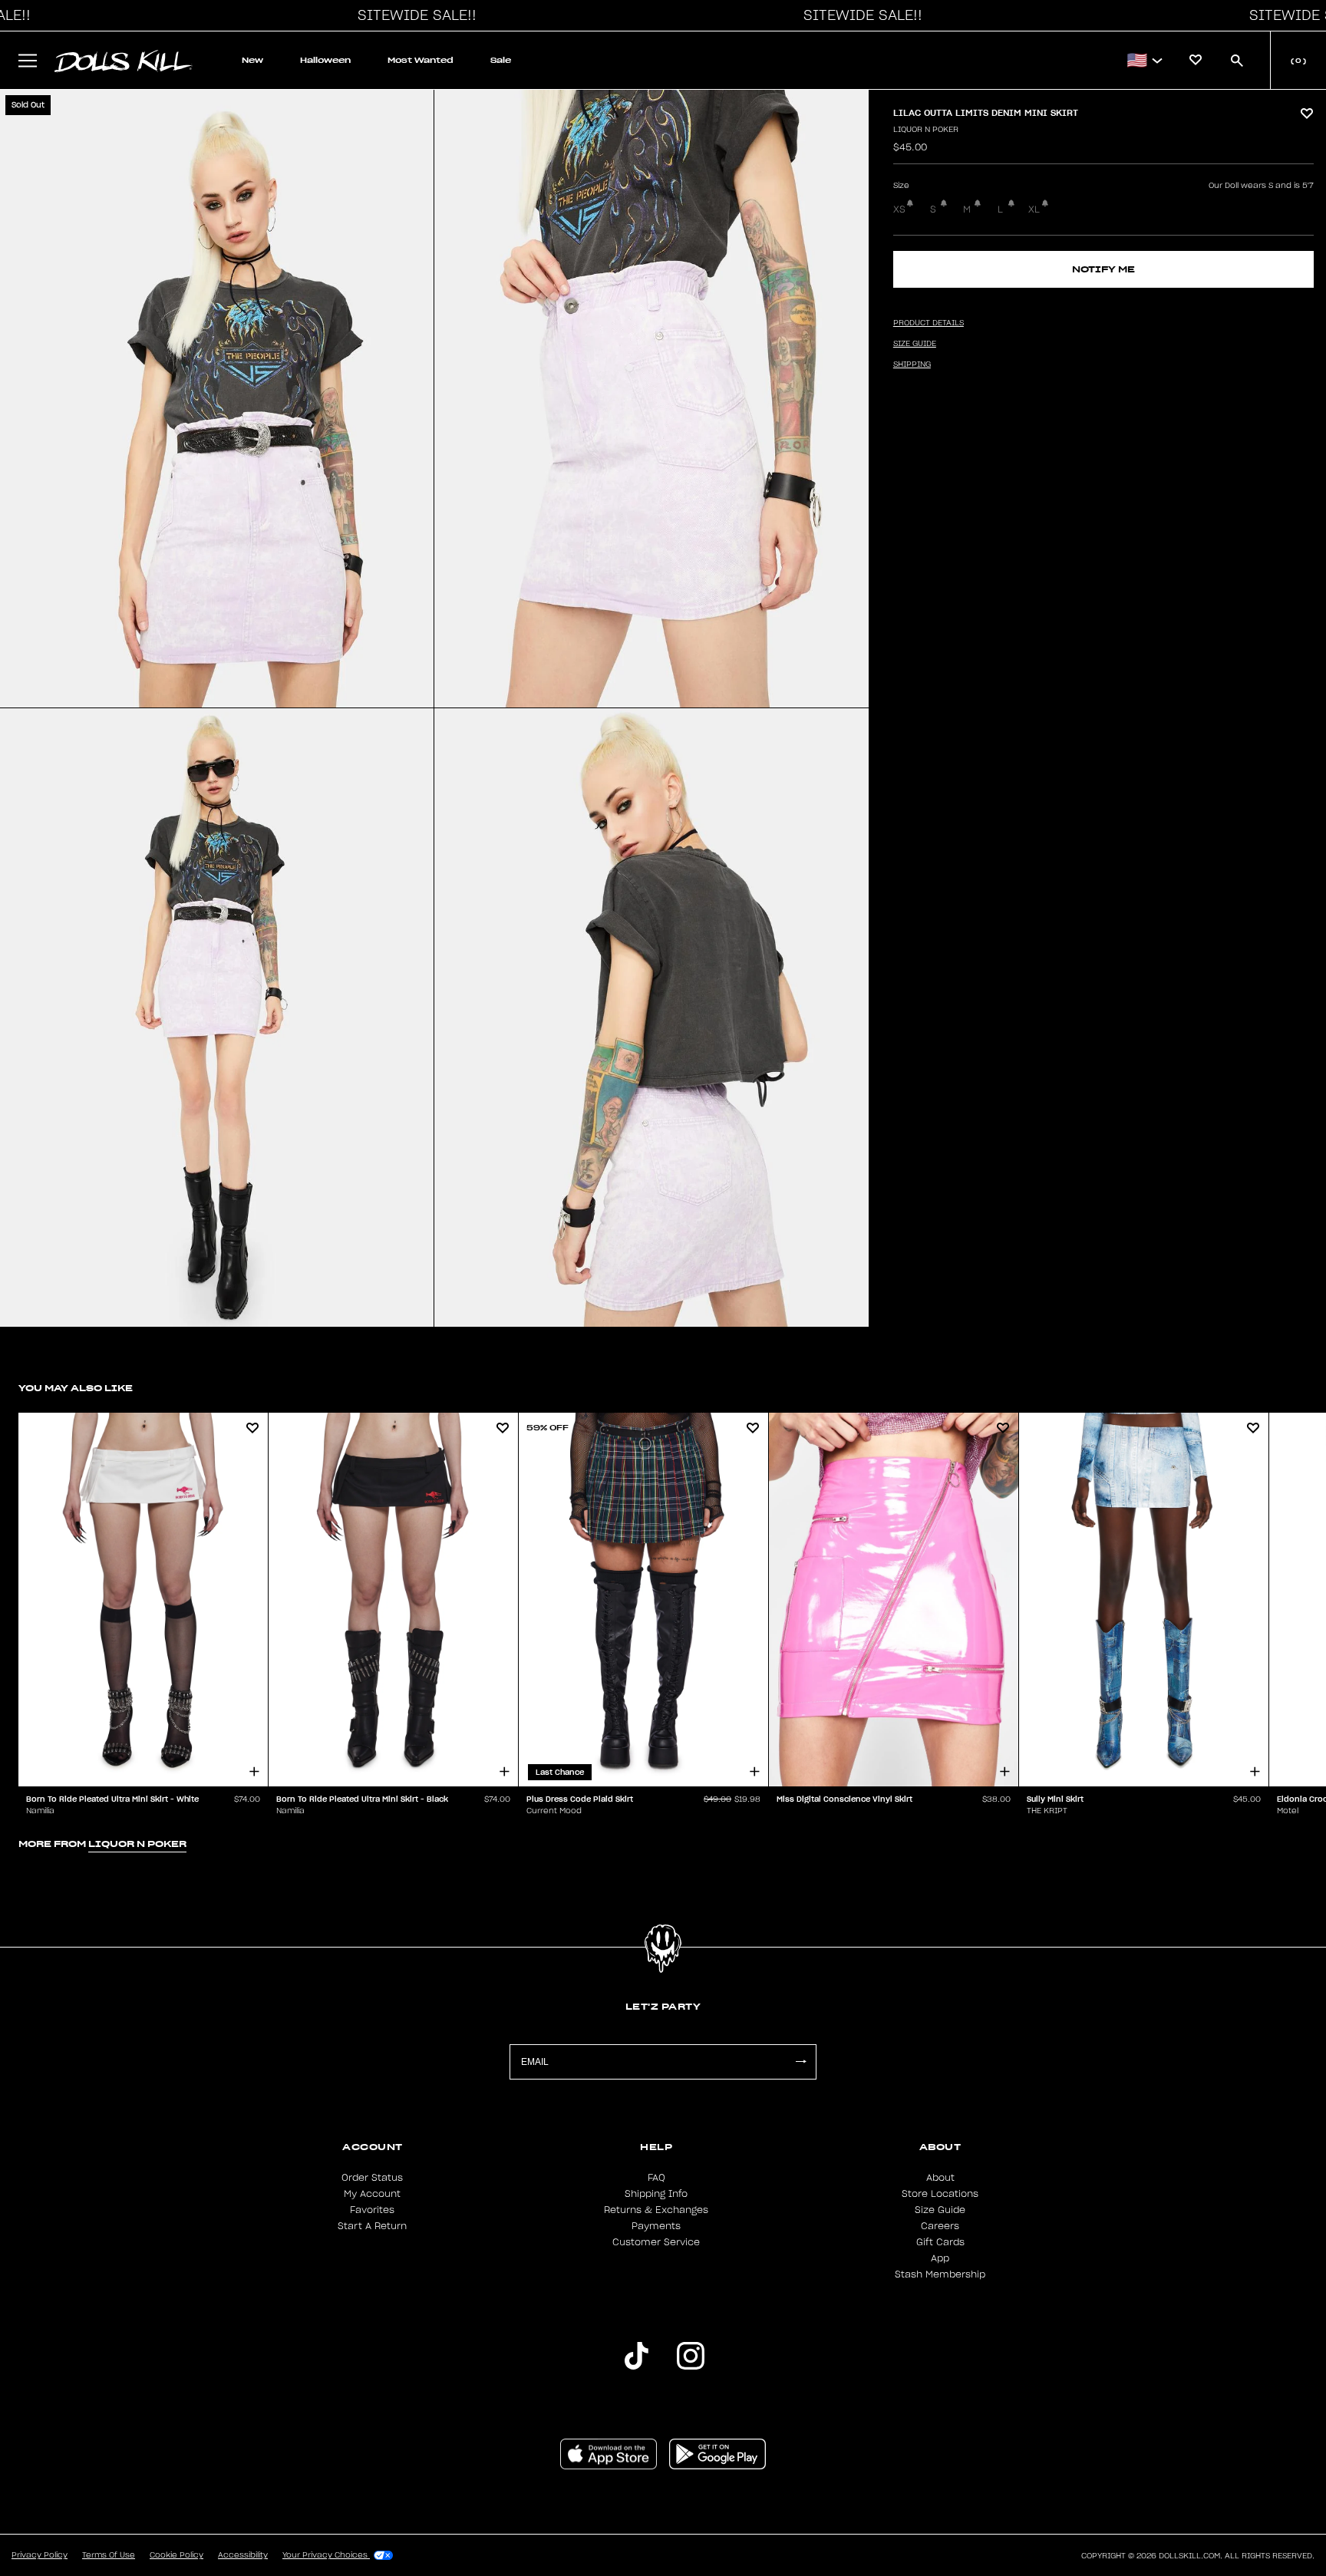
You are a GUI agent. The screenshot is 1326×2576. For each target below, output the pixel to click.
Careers (940, 2226)
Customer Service (656, 2242)
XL (1034, 209)
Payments (656, 2226)
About (940, 2178)
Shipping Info (656, 2194)
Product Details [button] (929, 323)
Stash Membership (940, 2274)
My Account (372, 2194)
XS (899, 209)
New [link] (252, 60)
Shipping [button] (912, 364)
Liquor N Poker (926, 130)
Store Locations (940, 2194)
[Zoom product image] (217, 399)
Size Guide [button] (915, 344)
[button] (413, 15)
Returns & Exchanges (656, 2210)
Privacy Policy (40, 2555)
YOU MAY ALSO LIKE (76, 1388)
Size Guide (940, 2210)
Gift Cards (940, 2242)
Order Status (372, 2178)
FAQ (656, 2178)
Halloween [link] (325, 60)
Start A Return (372, 2226)
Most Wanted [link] (421, 60)
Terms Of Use (109, 2555)
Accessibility (243, 2555)
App (940, 2258)
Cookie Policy (176, 2555)
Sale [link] (501, 60)
